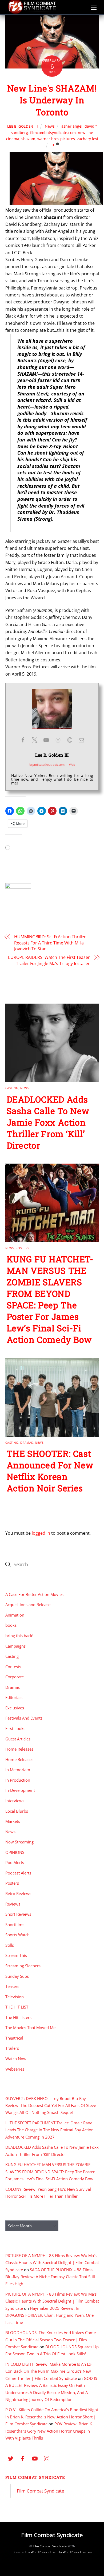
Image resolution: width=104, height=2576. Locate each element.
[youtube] (35, 2458)
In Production (18, 1780)
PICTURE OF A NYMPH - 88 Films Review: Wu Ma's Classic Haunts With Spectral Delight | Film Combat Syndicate (52, 2263)
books (11, 1625)
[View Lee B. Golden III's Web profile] (70, 740)
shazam (28, 139)
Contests (13, 1667)
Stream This (16, 1955)
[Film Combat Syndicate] (32, 12)
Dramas (27, 1443)
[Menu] (94, 7)
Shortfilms (15, 1925)
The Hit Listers (18, 2017)
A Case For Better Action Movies (34, 1594)
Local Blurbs (17, 1811)
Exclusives (15, 1708)
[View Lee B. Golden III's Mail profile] (81, 740)
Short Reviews (18, 1914)
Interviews (15, 1801)
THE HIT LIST (17, 2007)
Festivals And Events (24, 1718)
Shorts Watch (17, 1935)
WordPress (39, 2552)
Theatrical (14, 2038)
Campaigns (15, 1646)
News (50, 126)
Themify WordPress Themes (71, 2552)
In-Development (20, 1790)
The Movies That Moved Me (30, 2028)
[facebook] (23, 2458)
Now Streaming (19, 1842)
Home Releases (19, 1749)
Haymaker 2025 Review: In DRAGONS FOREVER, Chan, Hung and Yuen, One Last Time (49, 2315)
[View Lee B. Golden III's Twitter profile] (34, 740)
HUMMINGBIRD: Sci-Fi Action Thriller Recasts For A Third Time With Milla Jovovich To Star (50, 943)
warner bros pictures (56, 139)
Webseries (15, 2069)
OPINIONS (15, 1852)
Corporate (15, 1677)
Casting (12, 1088)
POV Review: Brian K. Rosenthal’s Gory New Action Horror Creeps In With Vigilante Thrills (49, 2431)
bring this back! (19, 1636)
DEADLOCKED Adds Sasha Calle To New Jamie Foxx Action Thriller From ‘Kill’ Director (48, 1122)
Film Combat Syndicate (35, 2477)
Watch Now (16, 2059)
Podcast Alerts (18, 1873)
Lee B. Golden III (23, 126)
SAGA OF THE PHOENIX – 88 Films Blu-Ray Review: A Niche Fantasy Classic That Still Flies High (50, 2277)
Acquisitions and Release (28, 1605)
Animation (15, 1615)
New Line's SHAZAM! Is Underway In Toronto (52, 100)
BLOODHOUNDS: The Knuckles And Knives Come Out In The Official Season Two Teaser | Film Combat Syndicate (51, 2340)
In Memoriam (18, 1770)
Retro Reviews (18, 1893)
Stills (10, 1945)
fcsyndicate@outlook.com (47, 765)
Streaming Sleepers (23, 1966)
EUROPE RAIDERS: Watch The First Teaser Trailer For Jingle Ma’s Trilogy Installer (49, 960)
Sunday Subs (17, 1976)
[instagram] (47, 2458)
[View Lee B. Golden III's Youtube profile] (46, 740)
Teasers (12, 1986)
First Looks (15, 1728)
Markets (13, 1821)
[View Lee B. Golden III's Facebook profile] (23, 740)
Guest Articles (18, 1739)
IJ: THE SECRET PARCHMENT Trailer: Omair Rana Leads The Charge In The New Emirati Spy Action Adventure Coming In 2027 (49, 2130)
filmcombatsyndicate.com (53, 133)
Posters (23, 1248)
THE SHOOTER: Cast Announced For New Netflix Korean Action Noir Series (50, 1471)
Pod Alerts (15, 1862)
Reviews (13, 1904)
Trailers (12, 2048)
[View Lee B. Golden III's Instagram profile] (58, 740)
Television (15, 1997)
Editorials (14, 1697)
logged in (41, 1533)
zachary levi (88, 139)
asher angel (72, 126)
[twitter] (11, 2458)
